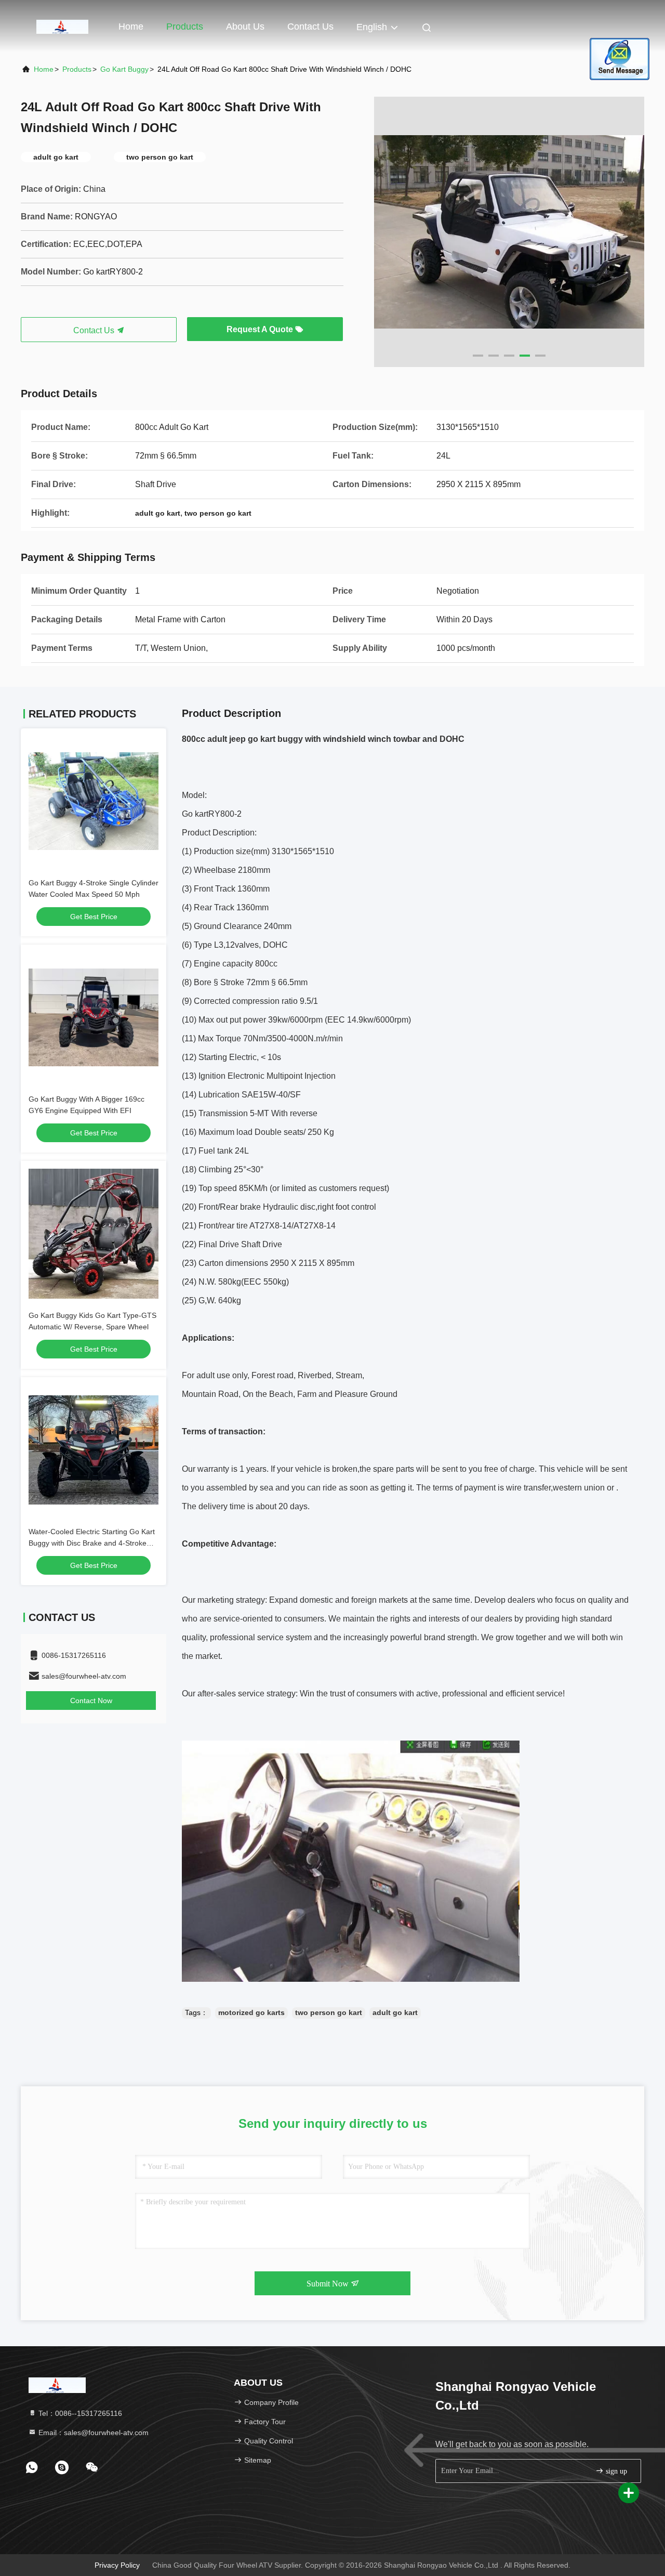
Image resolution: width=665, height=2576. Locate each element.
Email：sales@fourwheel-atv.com (92, 2433)
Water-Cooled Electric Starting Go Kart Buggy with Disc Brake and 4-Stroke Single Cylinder (92, 1543)
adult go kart (395, 2012)
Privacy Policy (117, 2565)
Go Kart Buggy (124, 69)
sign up (615, 2471)
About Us (245, 27)
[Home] (62, 26)
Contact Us (310, 27)
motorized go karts (251, 2012)
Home (131, 27)
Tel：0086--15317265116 (79, 2413)
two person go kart (329, 2012)
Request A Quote (261, 329)
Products (185, 27)
